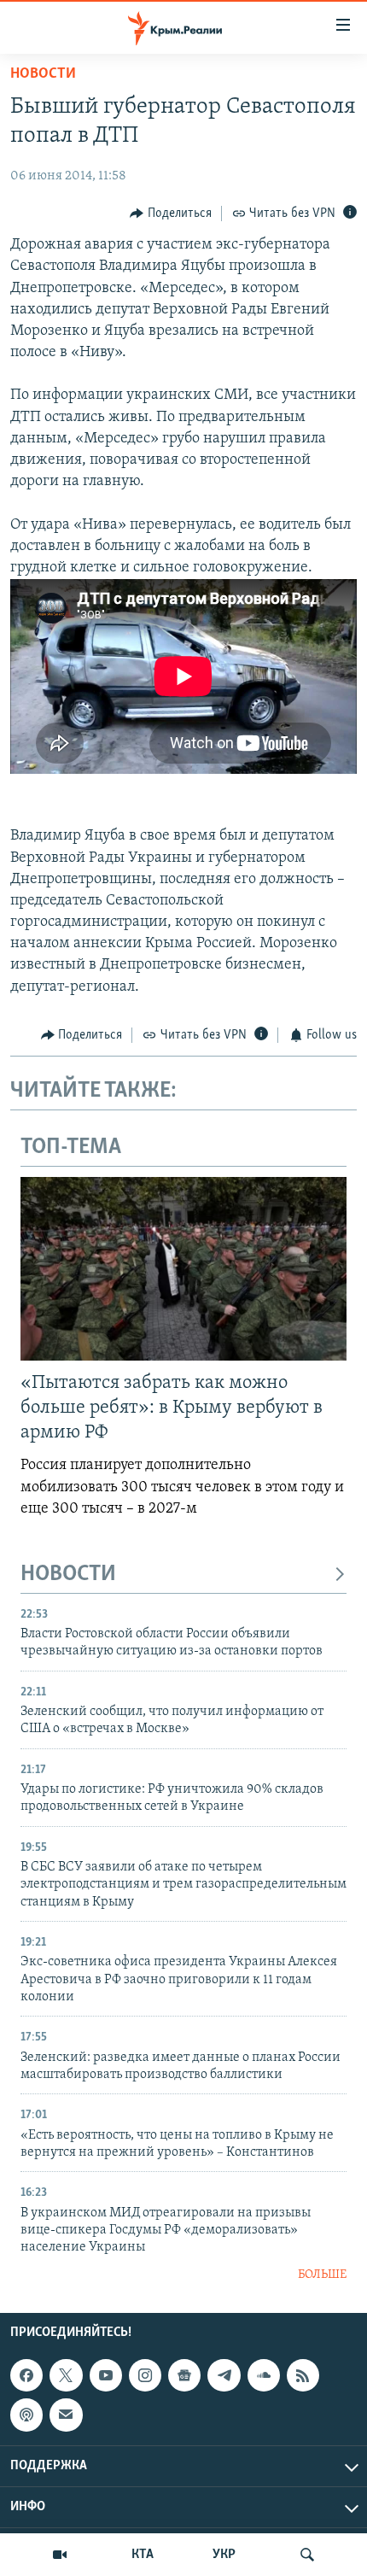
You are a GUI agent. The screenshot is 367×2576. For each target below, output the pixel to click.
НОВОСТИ (68, 1575)
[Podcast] (26, 2415)
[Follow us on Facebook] (26, 2375)
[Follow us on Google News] (184, 2375)
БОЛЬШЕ (322, 2275)
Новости (43, 74)
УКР (224, 2555)
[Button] (171, 214)
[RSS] (303, 2375)
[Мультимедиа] (60, 2555)
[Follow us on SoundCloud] (264, 2375)
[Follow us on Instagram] (145, 2375)
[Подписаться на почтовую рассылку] (66, 2415)
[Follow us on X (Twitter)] (66, 2375)
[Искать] (307, 2555)
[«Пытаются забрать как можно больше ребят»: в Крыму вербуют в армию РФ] (183, 1269)
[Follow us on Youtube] (106, 2375)
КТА (143, 2555)
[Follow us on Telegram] (224, 2375)
